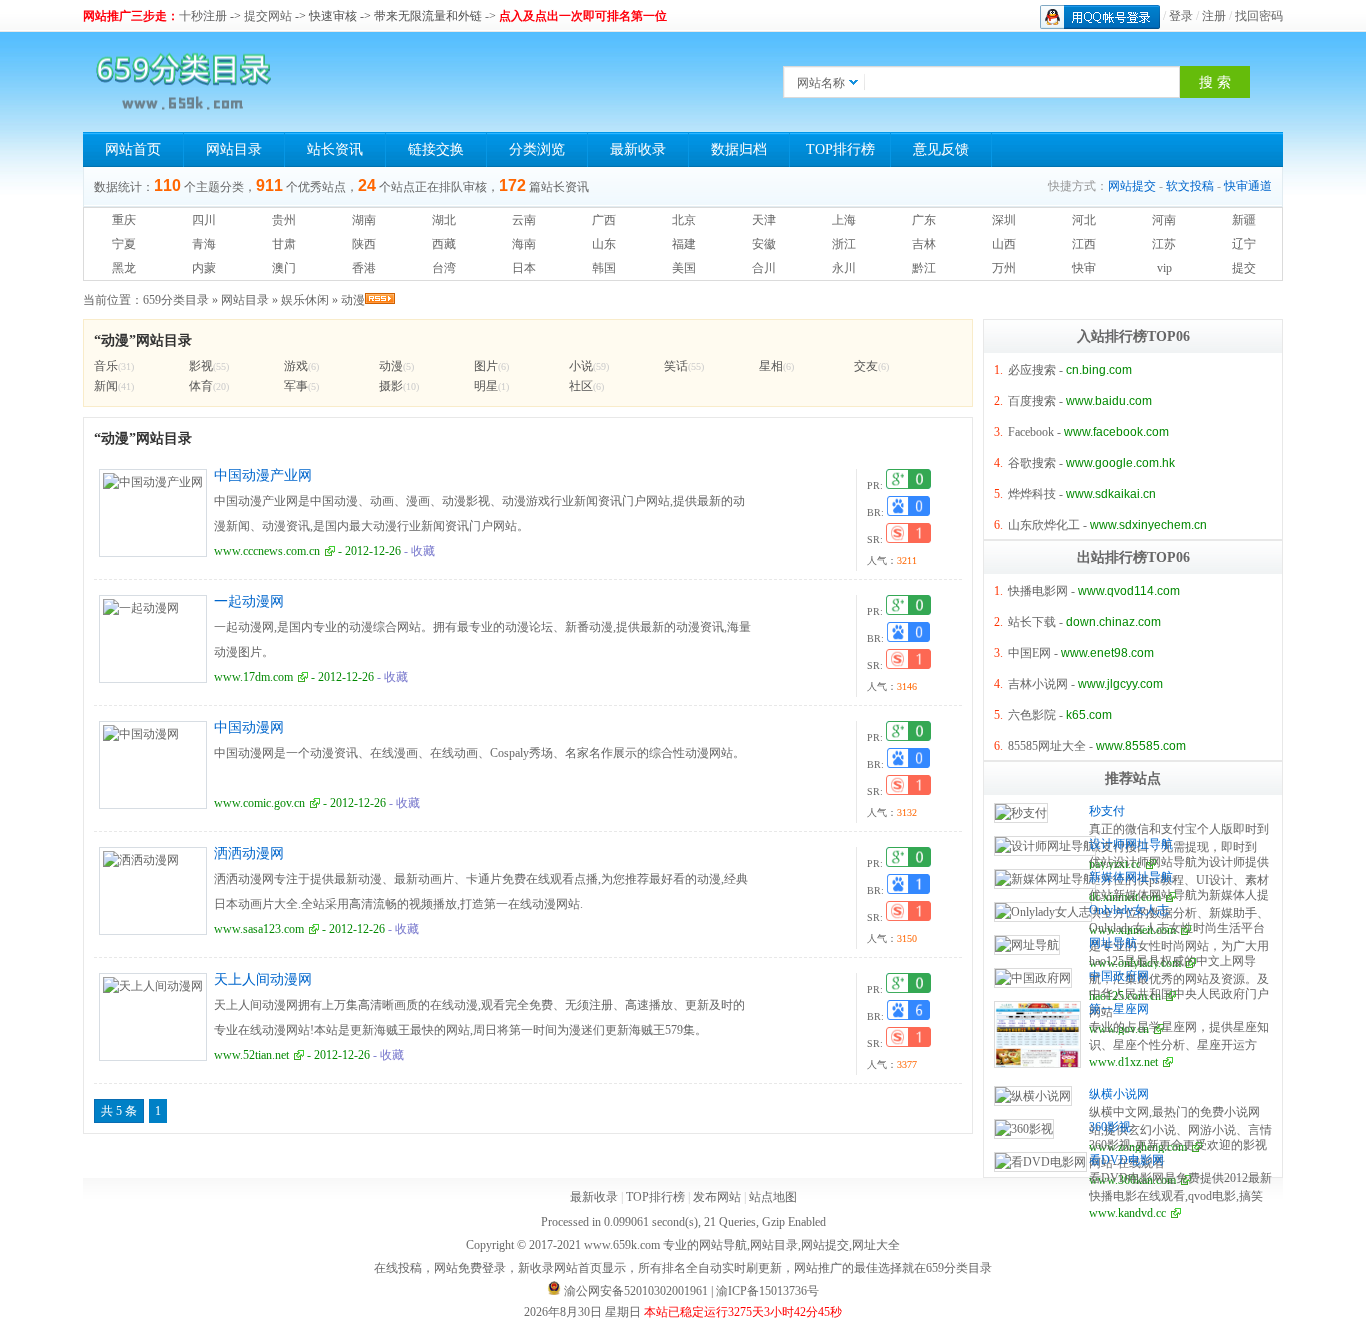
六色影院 (1032, 715)
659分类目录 (176, 300)
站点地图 (773, 1197)
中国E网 (1029, 653)
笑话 (676, 366)
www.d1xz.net (1123, 1062)
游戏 (296, 366)
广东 (924, 220)
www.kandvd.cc (1127, 1213)
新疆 (1244, 220)
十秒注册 (203, 16)
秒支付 (1107, 811)
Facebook (1031, 432)
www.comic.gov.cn (259, 803)
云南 (524, 220)
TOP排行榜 (840, 149)
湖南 (364, 220)
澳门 (284, 268)
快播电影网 (1038, 591)
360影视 (1110, 1127)
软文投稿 (1190, 186)
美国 (684, 268)
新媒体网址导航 (1131, 877)
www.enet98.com (1107, 653)
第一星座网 (1119, 1009)
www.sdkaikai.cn (1111, 494)
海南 (524, 244)
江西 (1084, 244)
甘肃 (284, 244)
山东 (604, 244)
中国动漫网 (249, 727)
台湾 (444, 268)
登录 (1181, 16)
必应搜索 (1032, 370)
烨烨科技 (1032, 494)
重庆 (124, 220)
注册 (1214, 16)
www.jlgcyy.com (1120, 684)
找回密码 (1259, 16)
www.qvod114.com (1129, 591)
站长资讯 (335, 149)
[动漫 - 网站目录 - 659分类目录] (183, 82)
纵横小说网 (1119, 1094)
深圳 (1004, 220)
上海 (844, 220)
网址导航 (1113, 943)
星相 (771, 366)
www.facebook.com (1116, 432)
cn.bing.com (1099, 370)
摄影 (391, 386)
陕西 (364, 244)
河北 (1084, 220)
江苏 (1164, 244)
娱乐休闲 (305, 300)
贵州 (284, 220)
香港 (364, 268)
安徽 (764, 244)
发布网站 (717, 1197)
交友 (866, 366)
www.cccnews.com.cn (267, 551)
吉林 (924, 244)
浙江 (844, 244)
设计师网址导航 (1131, 844)
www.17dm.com (253, 677)
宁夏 (124, 244)
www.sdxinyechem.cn (1148, 525)
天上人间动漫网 (263, 979)
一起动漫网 (249, 601)
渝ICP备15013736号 (767, 1291)
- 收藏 (418, 551)
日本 (524, 268)
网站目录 (234, 149)
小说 (581, 366)
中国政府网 (1119, 976)
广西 (604, 220)
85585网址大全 (1047, 746)
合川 (764, 268)
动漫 (353, 300)
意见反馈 (941, 149)
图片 (486, 366)
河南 (1164, 220)
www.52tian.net (251, 1055)
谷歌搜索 (1032, 463)
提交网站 (268, 16)
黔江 (924, 268)
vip (1164, 268)
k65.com (1089, 715)
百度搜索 (1032, 401)
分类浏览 (537, 149)
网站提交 (1132, 186)
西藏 (444, 244)
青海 (204, 244)
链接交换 (436, 149)
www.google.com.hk (1120, 463)
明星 (486, 386)
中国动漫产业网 (263, 475)
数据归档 (739, 149)
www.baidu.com (1109, 401)
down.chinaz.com (1113, 622)
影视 (201, 366)
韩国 (604, 268)
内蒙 (204, 268)
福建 (684, 244)
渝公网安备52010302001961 (636, 1291)
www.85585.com (1141, 746)
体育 (201, 386)
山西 (1004, 244)
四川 (204, 220)
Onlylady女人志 (1129, 910)
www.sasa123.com (259, 929)
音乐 (106, 366)
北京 (684, 220)
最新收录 (638, 149)
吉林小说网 (1038, 684)
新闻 (106, 386)
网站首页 (133, 149)
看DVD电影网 (1126, 1160)
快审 (1084, 268)
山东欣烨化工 (1044, 525)
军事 (296, 386)
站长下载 (1032, 622)
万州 (1004, 268)
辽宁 (1244, 244)
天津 (764, 220)
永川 (844, 268)
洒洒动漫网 (249, 853)
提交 (1244, 268)
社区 (581, 386)
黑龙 (124, 268)
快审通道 (1248, 186)
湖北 (444, 220)
